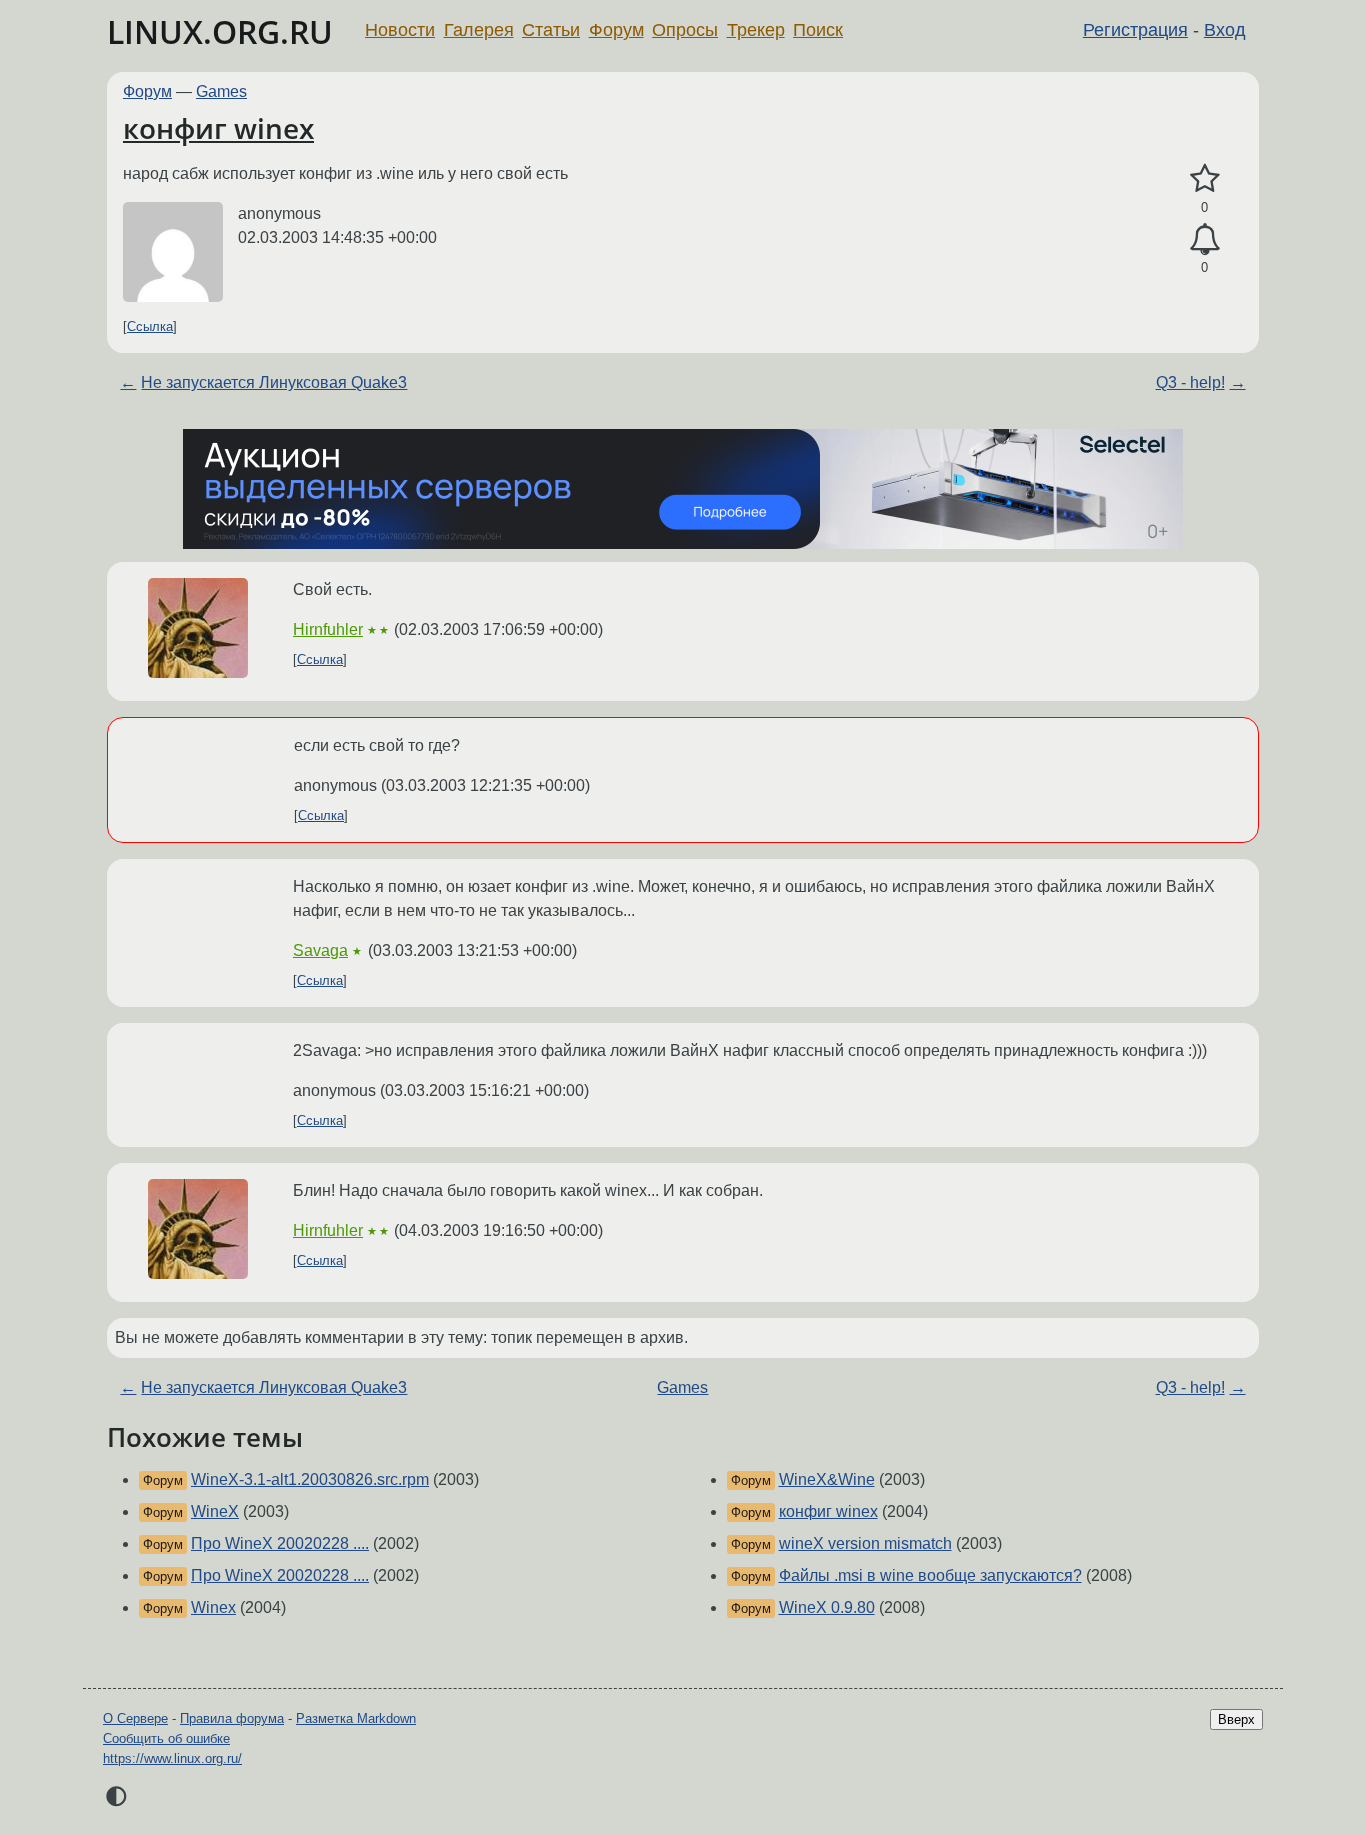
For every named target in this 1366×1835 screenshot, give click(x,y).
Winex (213, 1607)
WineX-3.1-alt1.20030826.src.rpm (310, 1479)
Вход (1225, 30)
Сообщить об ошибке (166, 1738)
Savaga (320, 950)
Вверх (1236, 1719)
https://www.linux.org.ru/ (172, 1758)
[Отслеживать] (1204, 240)
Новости (400, 30)
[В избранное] (1204, 179)
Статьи (551, 30)
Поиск (818, 30)
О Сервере (135, 1718)
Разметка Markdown (356, 1718)
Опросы (685, 30)
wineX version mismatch (865, 1543)
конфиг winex (218, 128)
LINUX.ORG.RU (220, 31)
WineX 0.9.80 (827, 1607)
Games (221, 91)
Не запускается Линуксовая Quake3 (274, 382)
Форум (616, 30)
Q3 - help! (1190, 382)
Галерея (479, 30)
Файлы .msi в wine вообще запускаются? (930, 1575)
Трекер (756, 30)
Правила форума (232, 1718)
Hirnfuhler (328, 629)
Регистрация (1135, 30)
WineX (215, 1511)
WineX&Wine (827, 1479)
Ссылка (150, 326)
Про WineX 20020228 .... (280, 1543)
